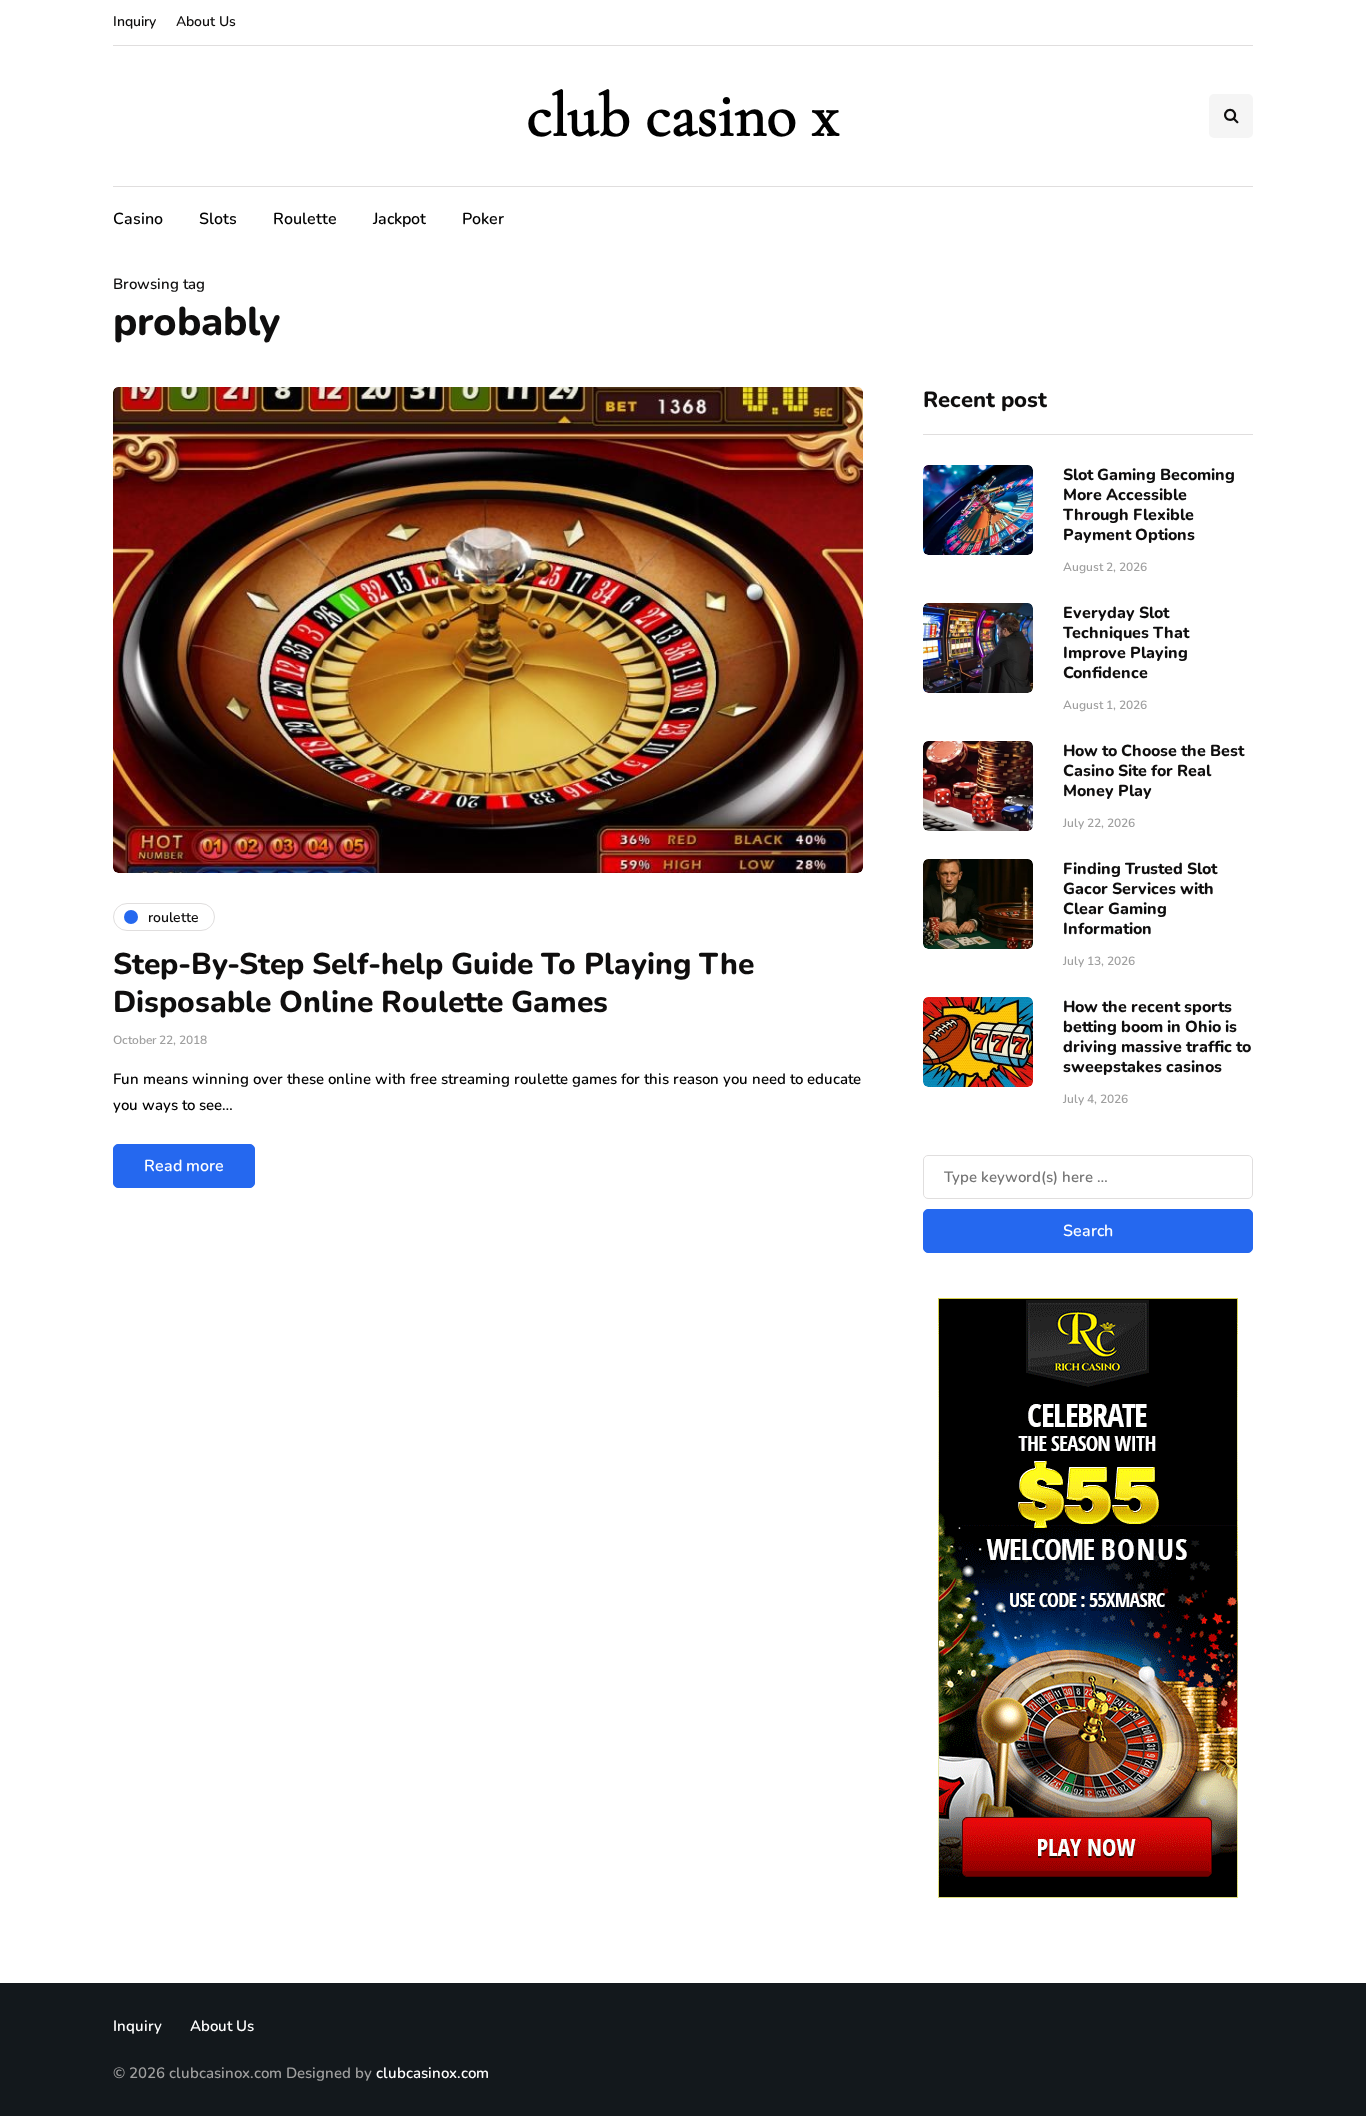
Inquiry (134, 21)
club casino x (683, 115)
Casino (138, 219)
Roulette (305, 219)
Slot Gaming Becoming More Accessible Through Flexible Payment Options (1149, 505)
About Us (206, 21)
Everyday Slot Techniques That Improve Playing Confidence (1126, 643)
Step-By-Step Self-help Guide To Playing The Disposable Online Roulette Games (433, 983)
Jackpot (399, 219)
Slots (218, 219)
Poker (483, 219)
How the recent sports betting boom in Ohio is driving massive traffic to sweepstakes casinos (1157, 1037)
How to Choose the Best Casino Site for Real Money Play (1153, 771)
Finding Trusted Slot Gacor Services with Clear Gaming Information (1140, 899)
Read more (184, 1166)
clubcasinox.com (432, 2073)
